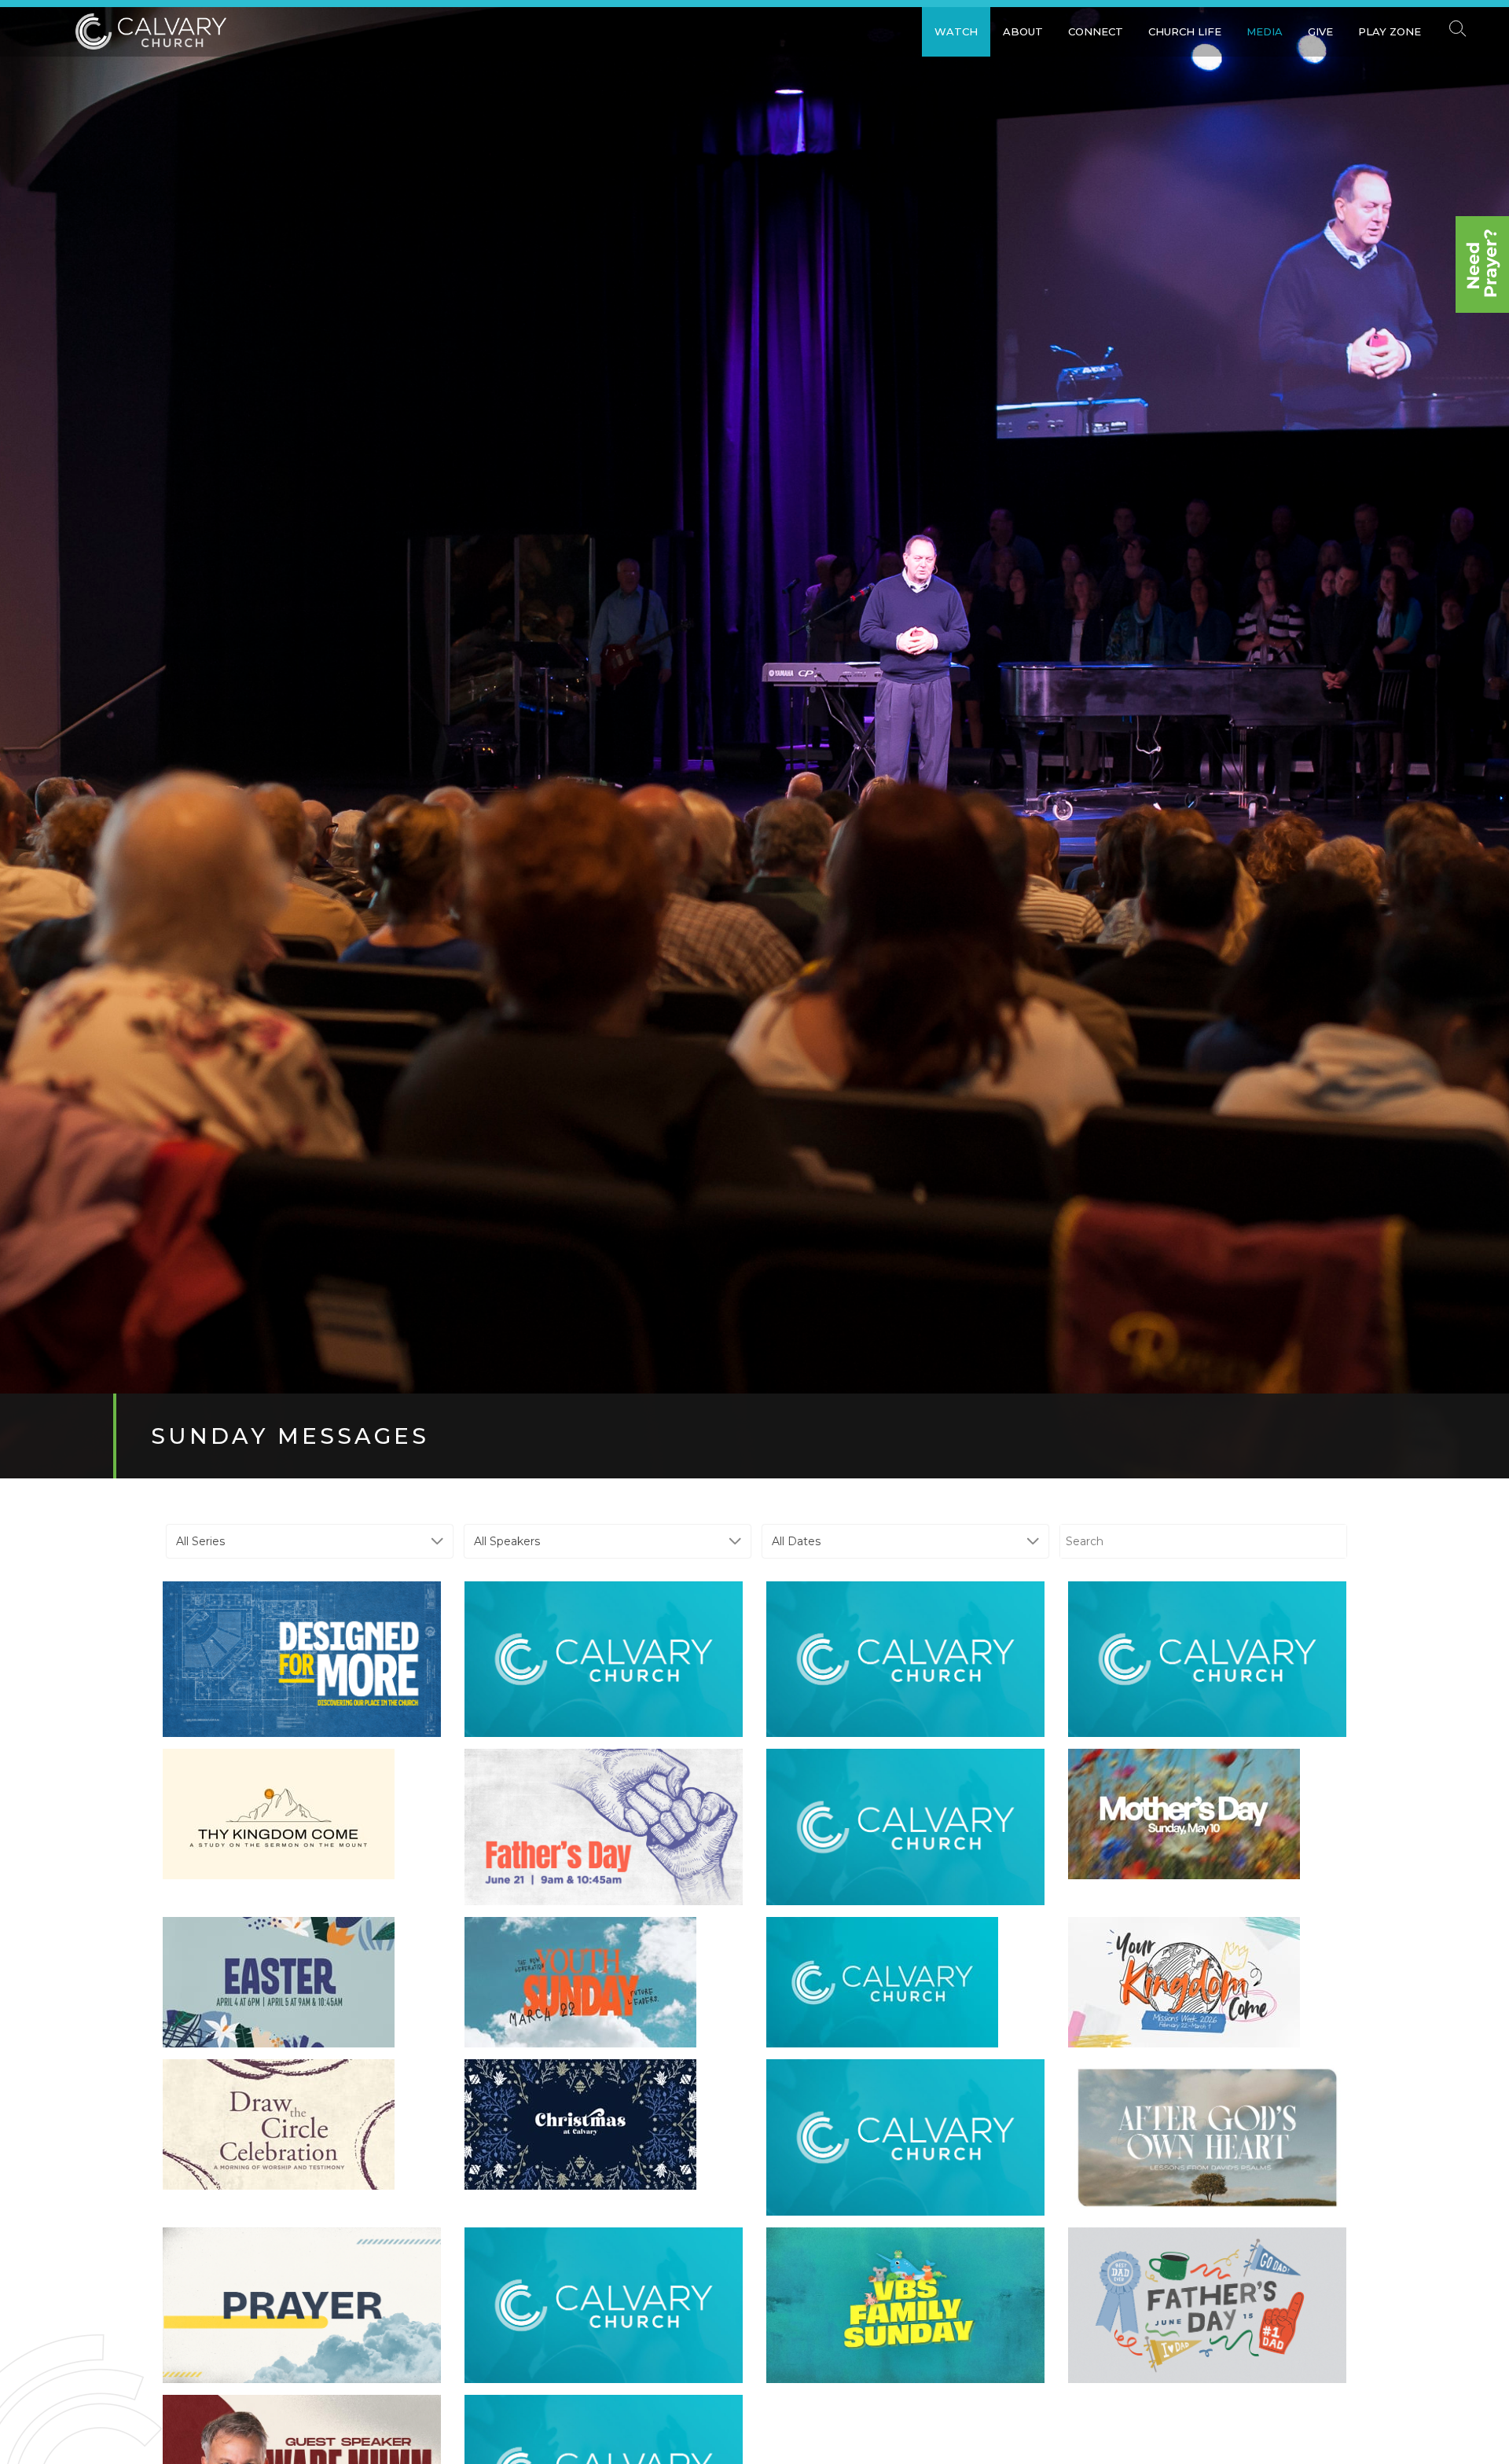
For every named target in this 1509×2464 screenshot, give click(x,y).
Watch (956, 31)
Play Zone (1390, 31)
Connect (1096, 31)
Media (1265, 31)
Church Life (1185, 31)
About (1023, 31)
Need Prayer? (1482, 264)
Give (1320, 31)
